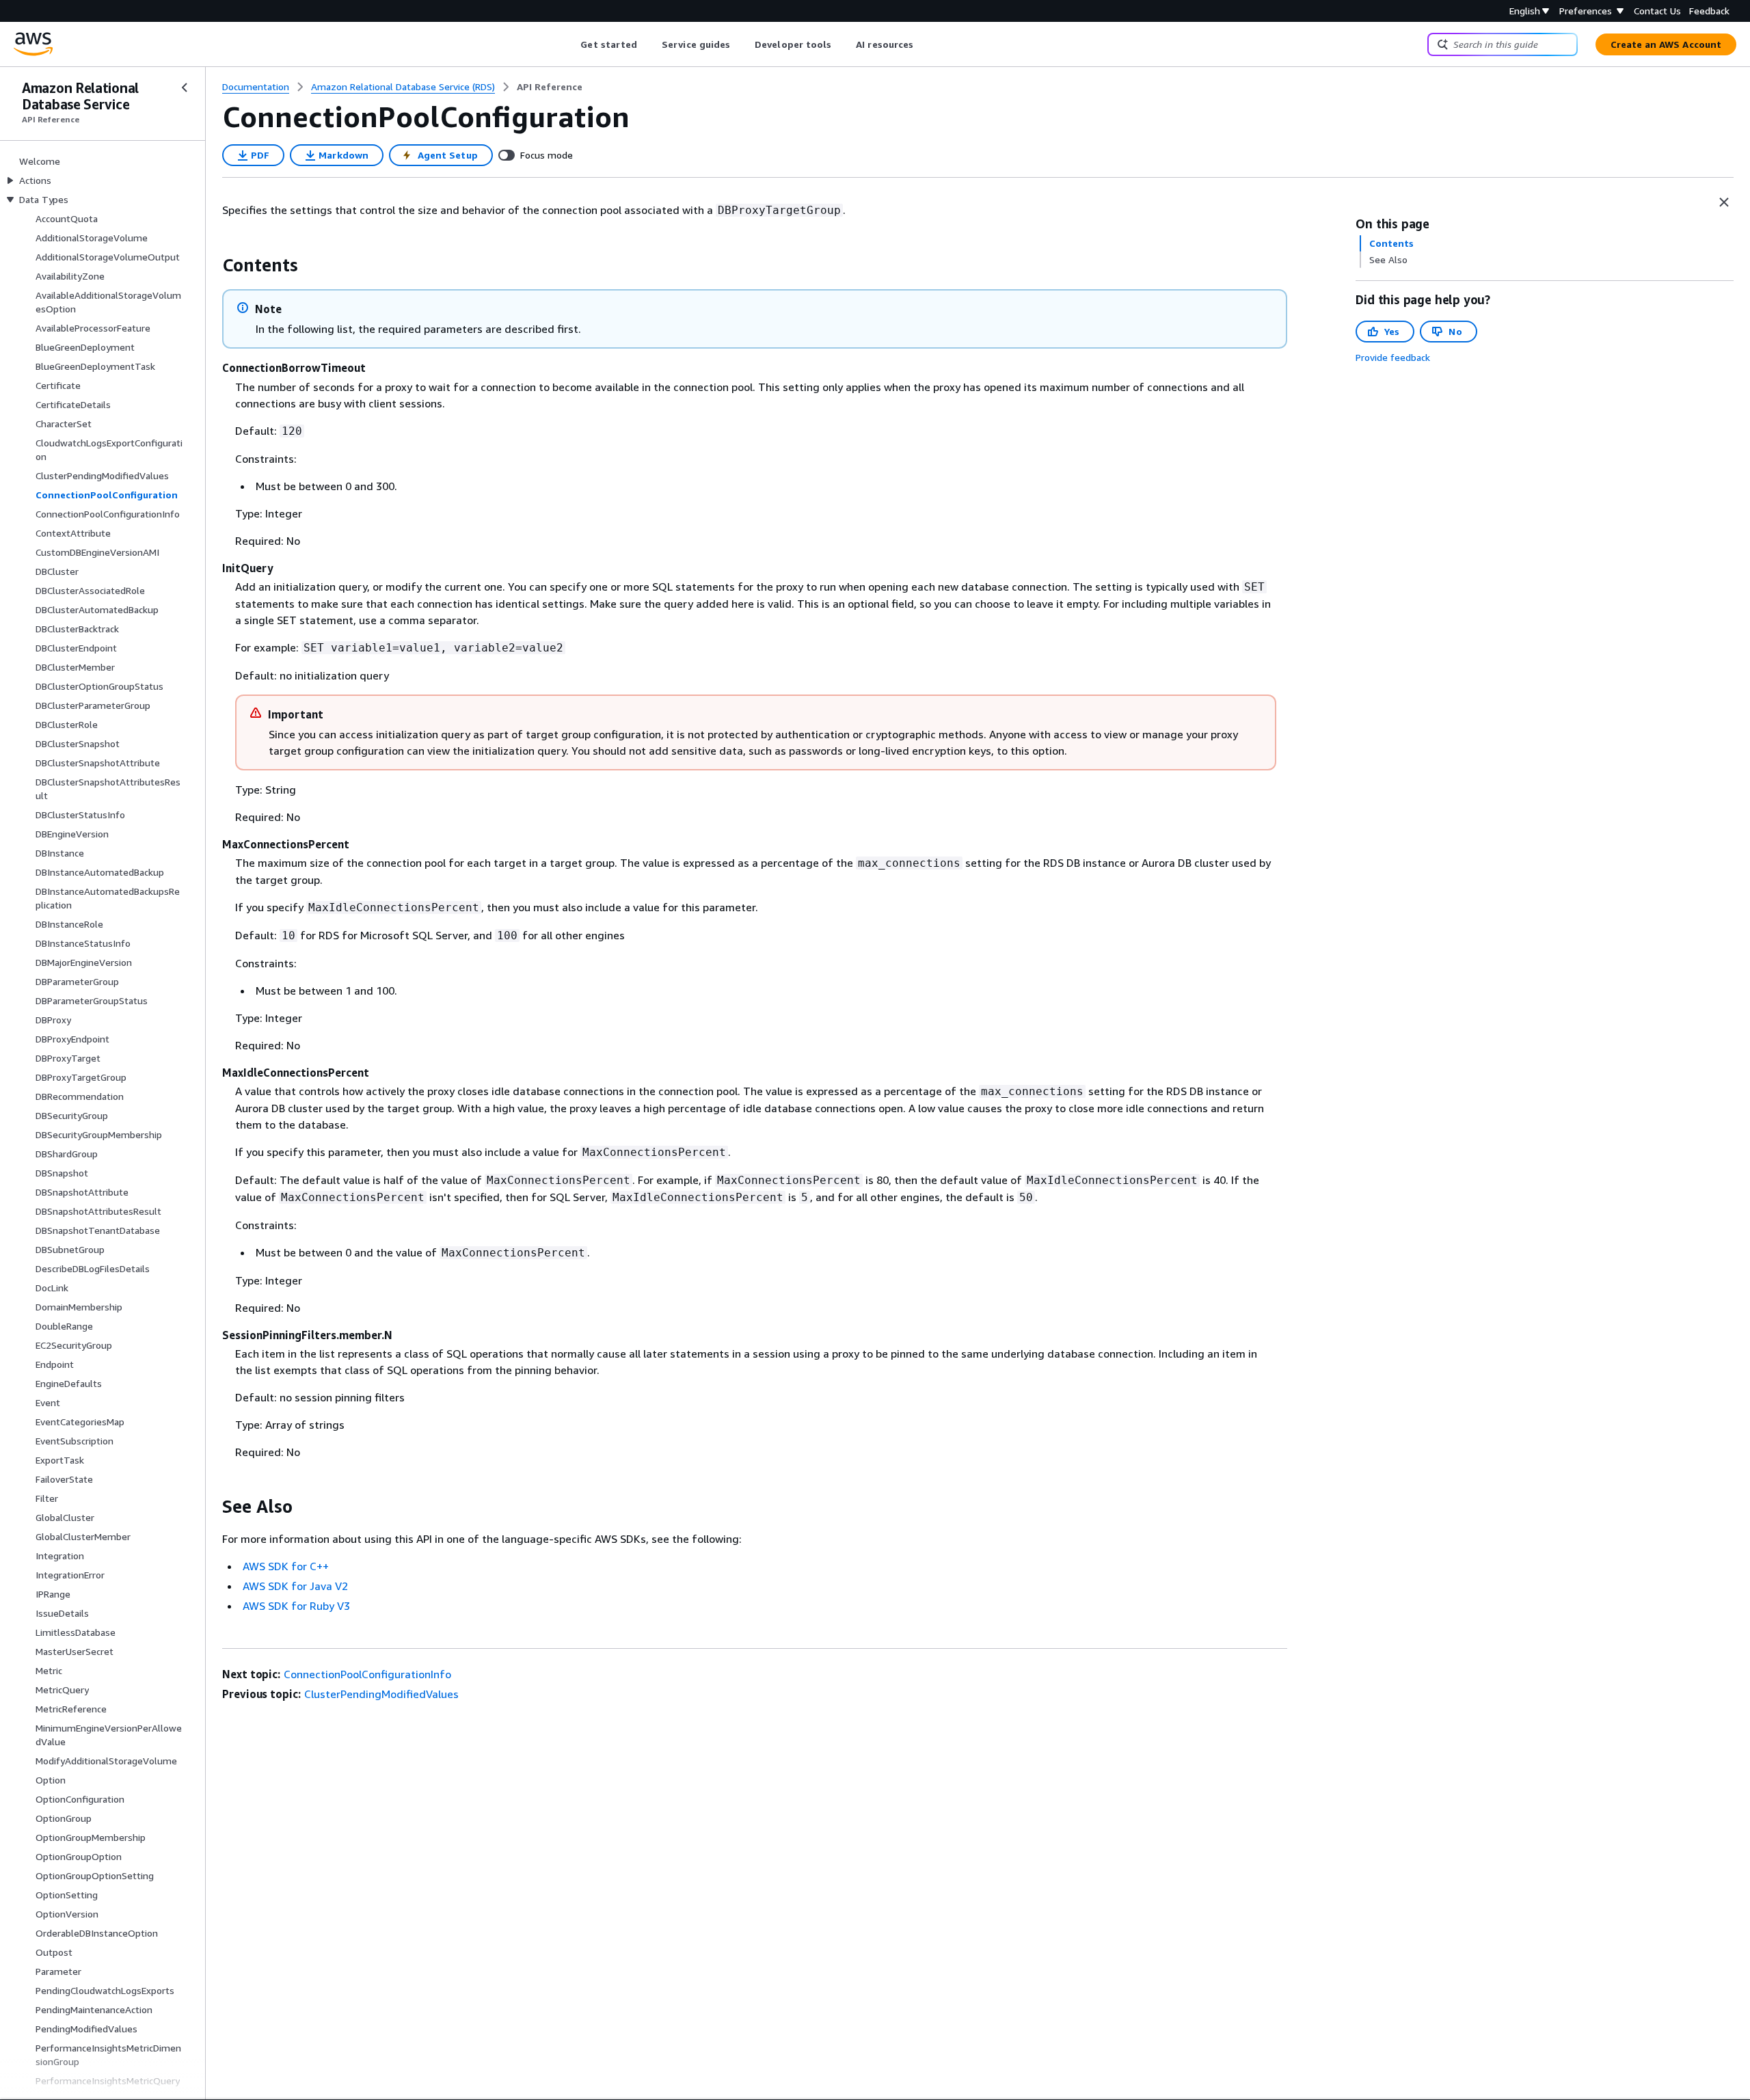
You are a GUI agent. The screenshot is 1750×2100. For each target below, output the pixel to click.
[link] (550, 87)
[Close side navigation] (185, 87)
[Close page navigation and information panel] (1724, 202)
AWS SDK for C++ (286, 1566)
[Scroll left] (570, 44)
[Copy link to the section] (211, 265)
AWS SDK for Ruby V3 (296, 1606)
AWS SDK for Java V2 (295, 1586)
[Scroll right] (924, 44)
